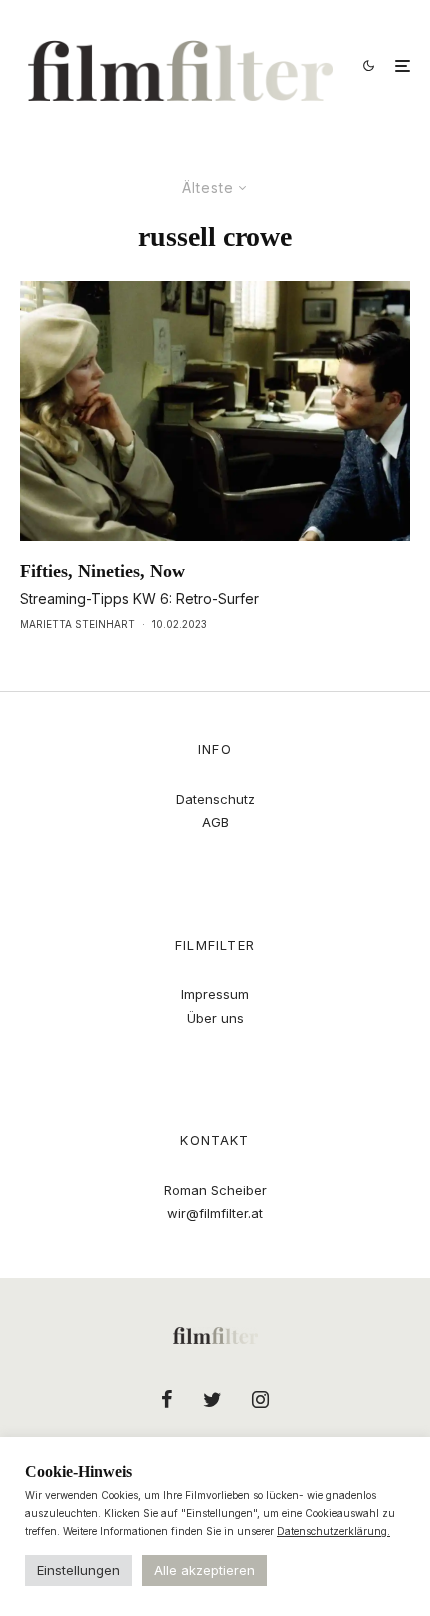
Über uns (215, 1018)
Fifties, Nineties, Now (102, 571)
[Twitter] (212, 1399)
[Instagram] (260, 1399)
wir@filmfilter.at (215, 1213)
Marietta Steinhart (77, 624)
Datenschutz (215, 799)
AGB (215, 822)
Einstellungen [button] (78, 1570)
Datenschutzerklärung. (333, 1531)
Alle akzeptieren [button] (204, 1570)
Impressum (215, 994)
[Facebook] (167, 1399)
